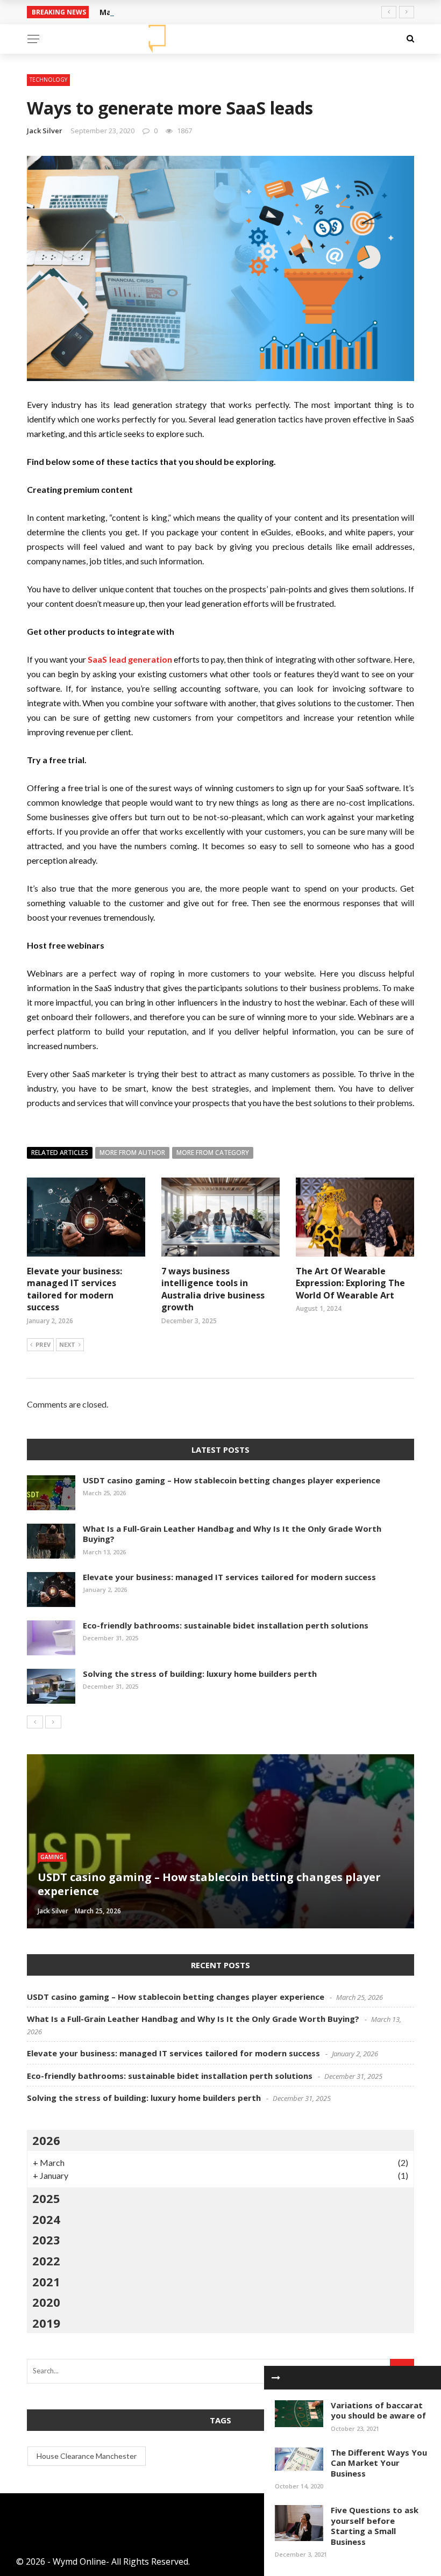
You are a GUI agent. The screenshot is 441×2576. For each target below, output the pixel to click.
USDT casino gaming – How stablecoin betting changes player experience (232, 1480)
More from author (132, 1153)
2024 (46, 2219)
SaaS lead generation (130, 659)
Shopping (55, 1857)
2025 (46, 2198)
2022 (46, 2261)
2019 (46, 2323)
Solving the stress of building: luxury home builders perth (200, 1674)
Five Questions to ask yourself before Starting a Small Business (375, 2526)
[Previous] (35, 1722)
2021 (46, 2281)
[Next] (53, 1722)
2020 (46, 2302)
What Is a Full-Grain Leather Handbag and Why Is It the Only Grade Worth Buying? (232, 1534)
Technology (48, 80)
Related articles (60, 1153)
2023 (46, 2240)
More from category (213, 1153)
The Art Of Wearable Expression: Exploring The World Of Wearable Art (350, 1283)
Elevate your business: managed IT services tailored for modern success (74, 1289)
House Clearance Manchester (87, 2456)
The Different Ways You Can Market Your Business (379, 2463)
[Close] (276, 2378)
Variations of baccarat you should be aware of (378, 2410)
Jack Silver (45, 131)
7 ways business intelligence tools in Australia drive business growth (213, 1289)
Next (67, 1344)
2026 (46, 2140)
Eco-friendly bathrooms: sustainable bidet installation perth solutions (226, 1625)
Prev (43, 1344)
